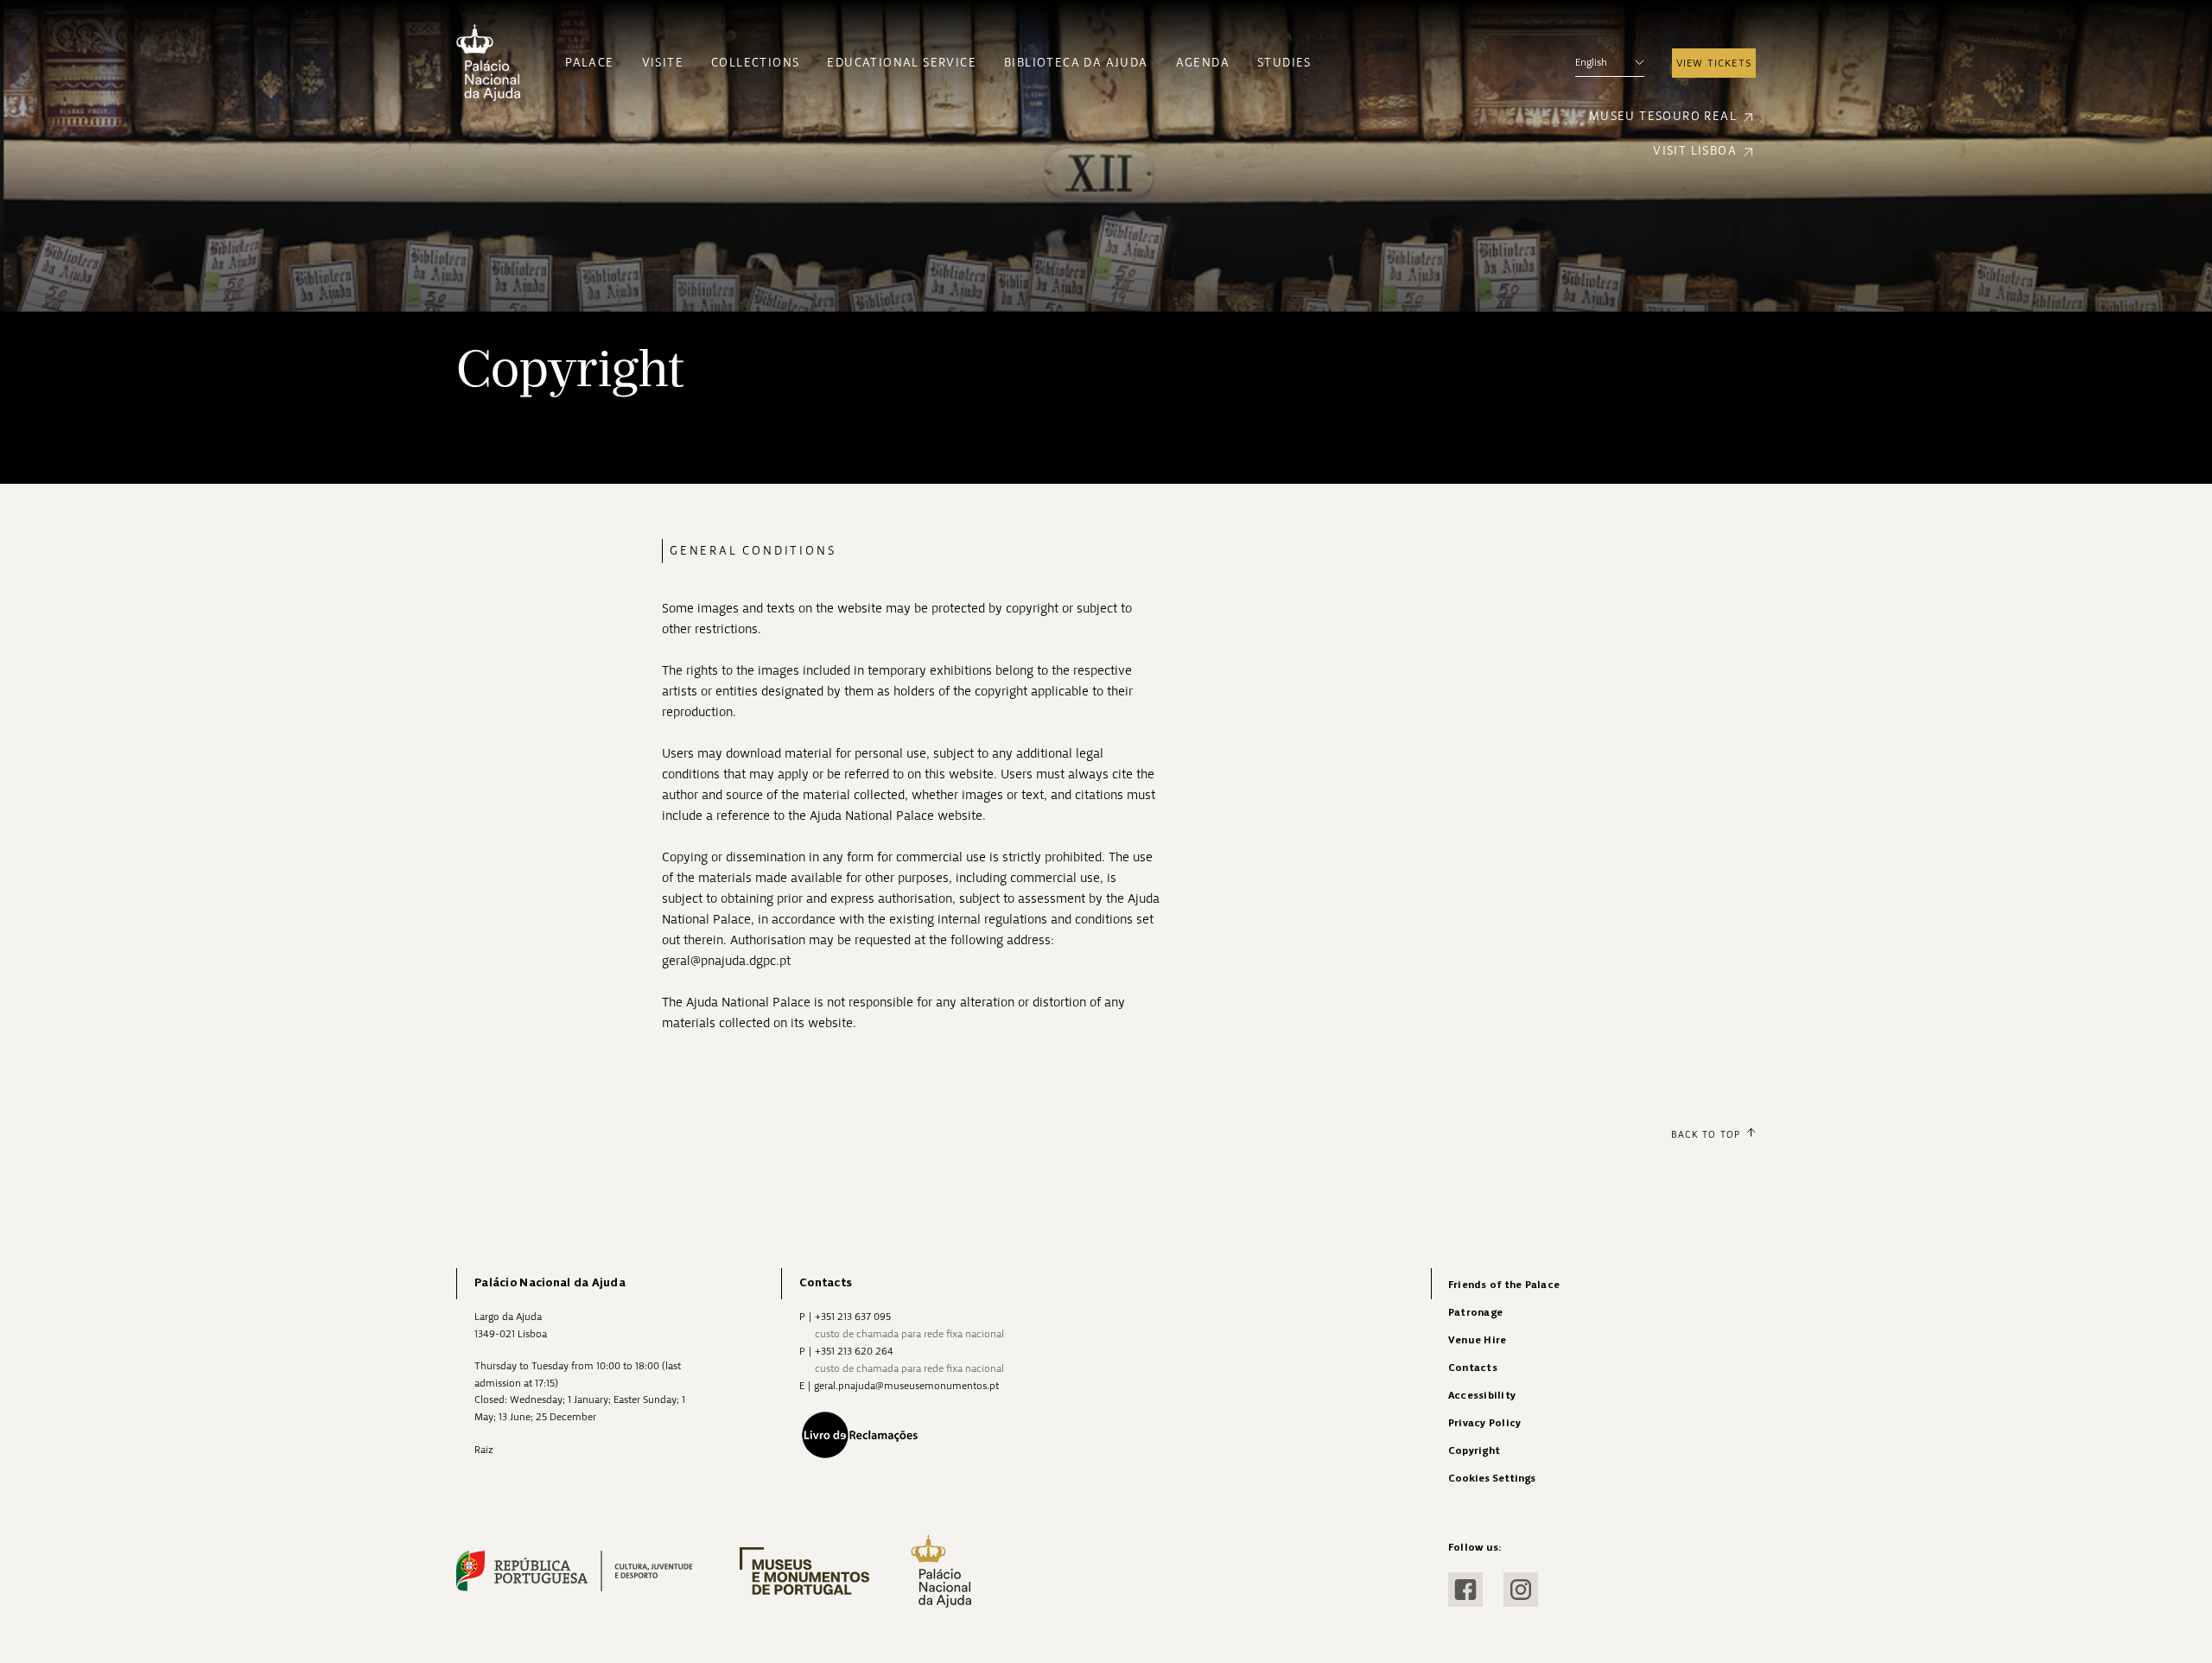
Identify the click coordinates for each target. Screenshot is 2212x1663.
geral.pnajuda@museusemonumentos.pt (906, 1386)
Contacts (1473, 1368)
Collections (755, 63)
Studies (1284, 63)
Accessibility (1482, 1396)
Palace (589, 63)
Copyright (1474, 1451)
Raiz (484, 1450)
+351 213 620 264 (854, 1351)
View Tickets (1714, 63)
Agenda (1203, 63)
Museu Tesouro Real (1663, 116)
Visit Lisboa (1695, 151)
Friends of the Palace (1504, 1285)
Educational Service (902, 63)
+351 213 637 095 (853, 1317)
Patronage (1475, 1313)
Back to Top (1706, 1135)
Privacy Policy (1484, 1423)
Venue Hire (1477, 1340)
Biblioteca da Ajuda (1076, 63)
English (1591, 62)
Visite (663, 63)
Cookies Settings (1492, 1479)
